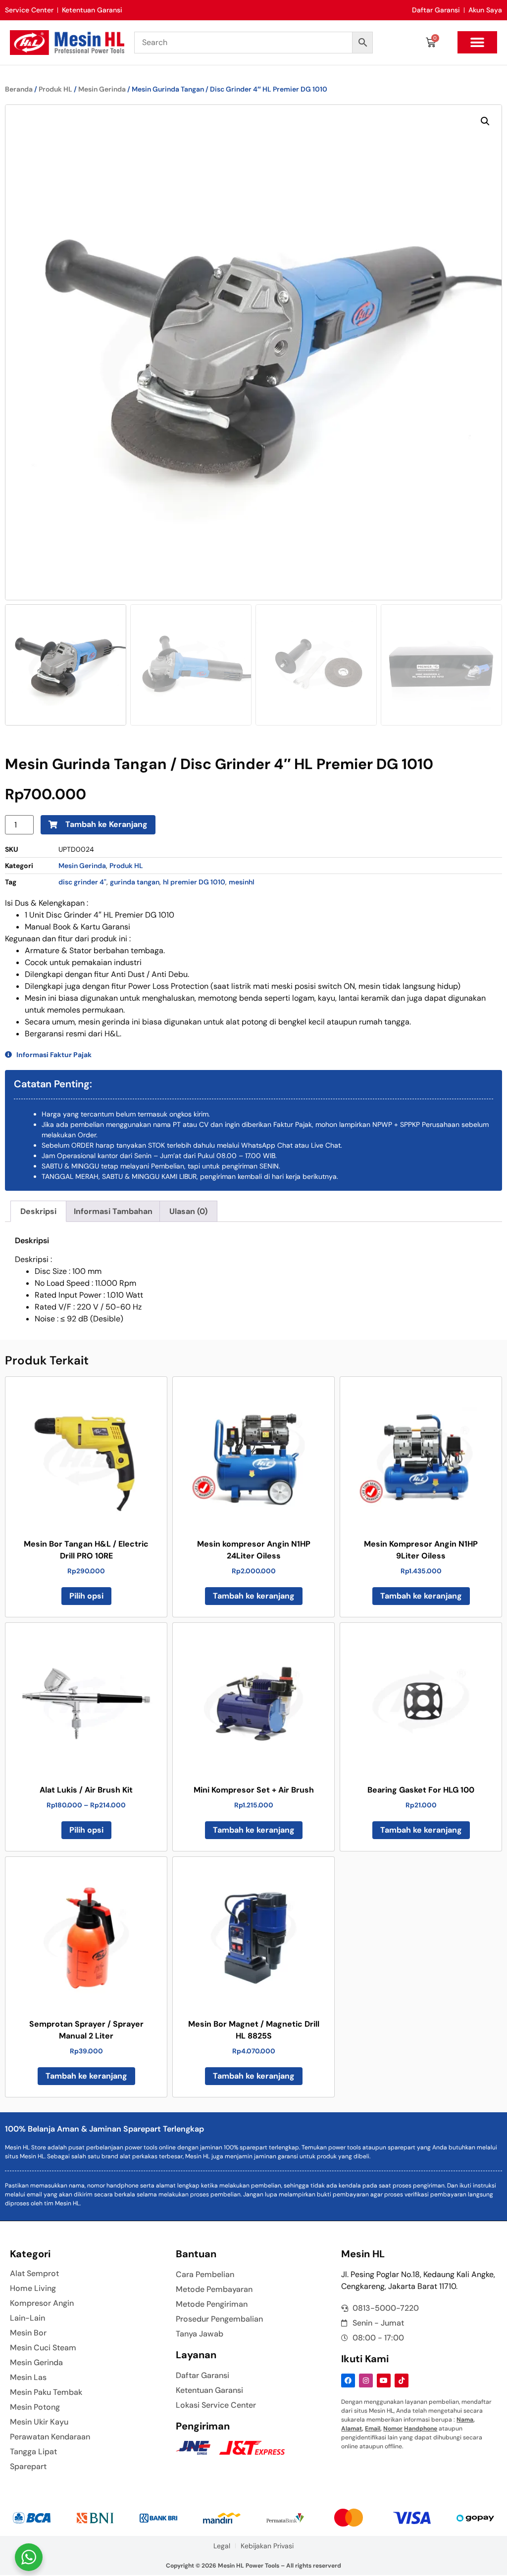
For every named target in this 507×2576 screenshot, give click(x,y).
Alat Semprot (34, 2274)
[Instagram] (366, 2381)
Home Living (33, 2288)
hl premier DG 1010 (194, 882)
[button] (477, 42)
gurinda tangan (135, 882)
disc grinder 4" (82, 882)
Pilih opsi (86, 1596)
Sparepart (28, 2467)
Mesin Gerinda (102, 89)
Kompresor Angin (42, 2303)
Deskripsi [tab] (38, 1211)
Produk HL (55, 89)
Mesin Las (28, 2378)
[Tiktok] (402, 2381)
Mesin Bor (28, 2333)
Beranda (19, 89)
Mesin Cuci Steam (43, 2348)
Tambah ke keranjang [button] (254, 1596)
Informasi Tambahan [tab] (113, 1211)
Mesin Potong (35, 2407)
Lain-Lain (27, 2318)
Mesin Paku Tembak (46, 2392)
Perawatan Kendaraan (50, 2437)
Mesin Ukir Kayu (39, 2422)
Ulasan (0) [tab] (188, 1211)
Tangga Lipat (33, 2452)
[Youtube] (384, 2381)
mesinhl (242, 882)
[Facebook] (348, 2381)
